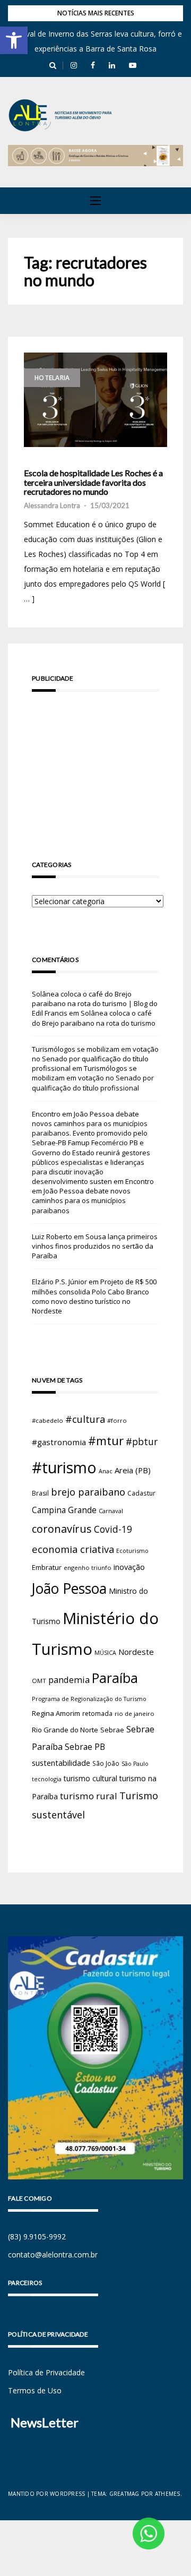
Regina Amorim (56, 1713)
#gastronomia (59, 1442)
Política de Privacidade (46, 2372)
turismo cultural (90, 1778)
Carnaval (111, 1511)
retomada (97, 1713)
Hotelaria (52, 378)
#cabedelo (47, 1420)
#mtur (106, 1440)
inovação (129, 1567)
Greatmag (124, 2494)
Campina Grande (64, 1510)
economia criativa (73, 1549)
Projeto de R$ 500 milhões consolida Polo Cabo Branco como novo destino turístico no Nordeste (94, 1296)
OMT (39, 1681)
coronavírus (62, 1529)
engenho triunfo (88, 1568)
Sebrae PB (85, 1747)
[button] (14, 40)
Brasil (40, 1493)
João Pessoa (69, 1588)
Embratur (47, 1567)
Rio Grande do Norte (65, 1730)
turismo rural (89, 1796)
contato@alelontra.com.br (53, 2255)
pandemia (69, 1680)
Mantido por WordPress (46, 2494)
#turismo (64, 1467)
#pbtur (142, 1442)
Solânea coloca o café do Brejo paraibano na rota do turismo (94, 1018)
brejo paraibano (88, 1492)
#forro (117, 1420)
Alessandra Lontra (52, 505)
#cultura (85, 1419)
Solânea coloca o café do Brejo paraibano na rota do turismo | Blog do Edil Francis (95, 1003)
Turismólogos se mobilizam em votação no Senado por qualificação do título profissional (95, 1059)
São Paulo (135, 1764)
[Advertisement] (95, 761)
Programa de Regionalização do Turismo (89, 1699)
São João (106, 1763)
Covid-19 (113, 1529)
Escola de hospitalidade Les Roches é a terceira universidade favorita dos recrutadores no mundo (93, 482)
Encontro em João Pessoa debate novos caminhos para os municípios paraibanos (93, 1196)
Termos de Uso (35, 2390)
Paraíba (115, 1678)
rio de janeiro (134, 1714)
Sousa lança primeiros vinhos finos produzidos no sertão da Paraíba (95, 1246)
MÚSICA (105, 1653)
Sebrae (112, 1730)
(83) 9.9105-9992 (37, 2236)
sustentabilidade (61, 1763)
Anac (106, 1471)
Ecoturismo (132, 1551)
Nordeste (136, 1652)
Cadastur (141, 1493)
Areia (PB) (133, 1470)
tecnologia (47, 1779)
